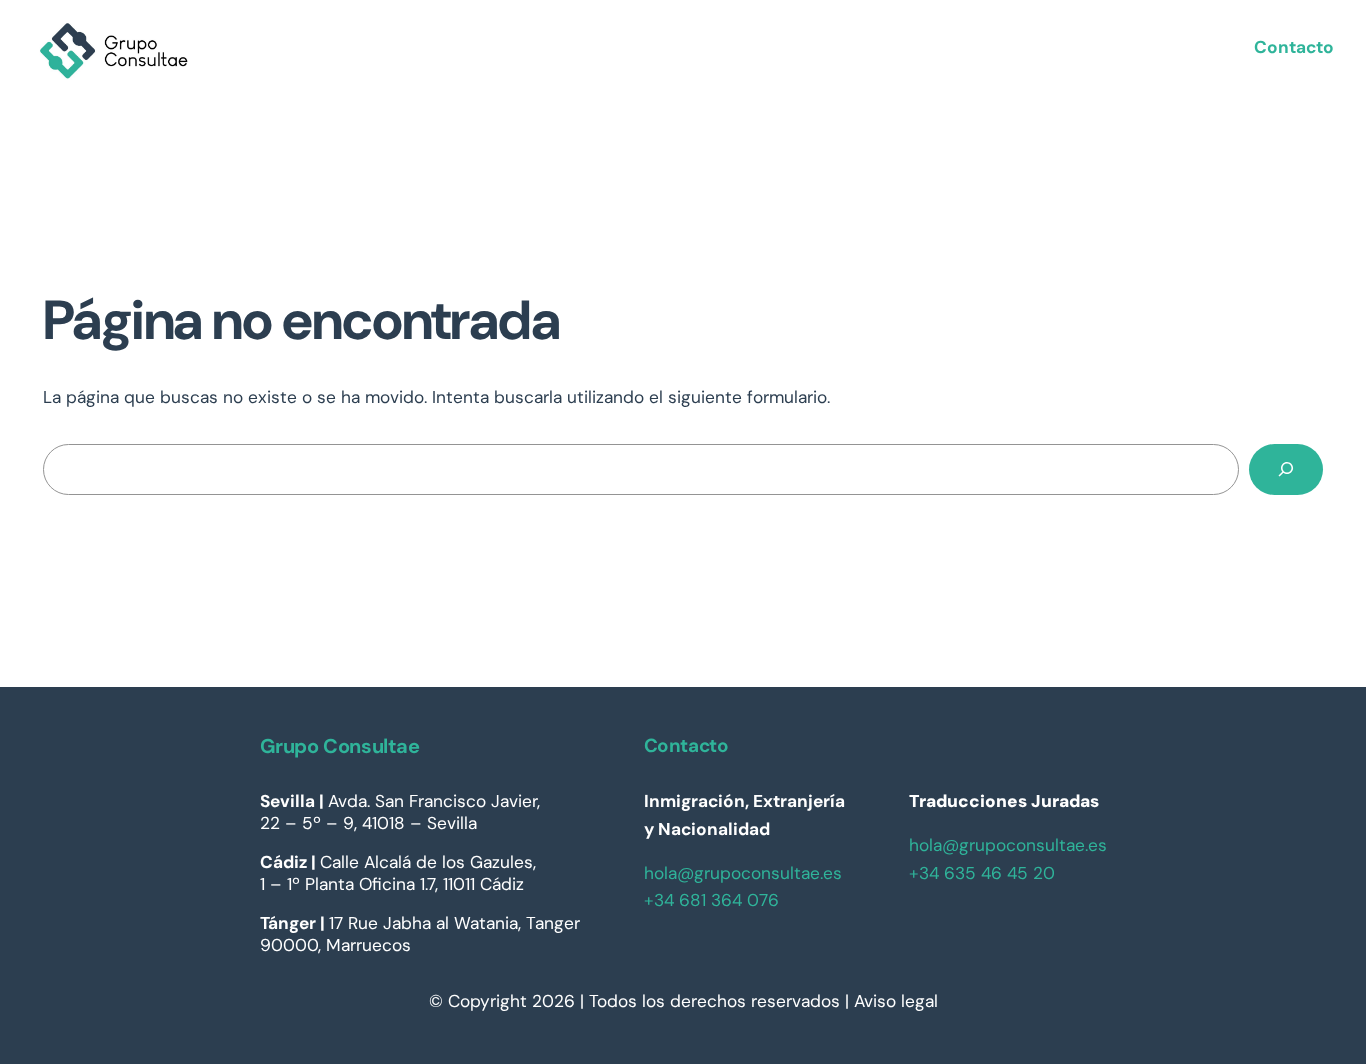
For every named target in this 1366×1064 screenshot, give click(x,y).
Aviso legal (896, 1001)
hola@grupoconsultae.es (743, 873)
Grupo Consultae (340, 746)
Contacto (1294, 47)
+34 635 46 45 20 (982, 873)
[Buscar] (1286, 469)
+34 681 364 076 (711, 900)
